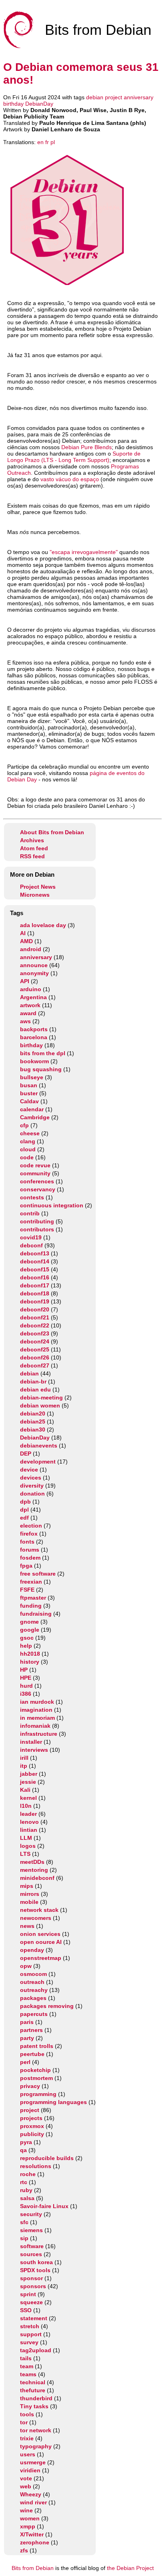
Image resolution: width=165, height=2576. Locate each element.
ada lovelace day (43, 925)
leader (28, 1814)
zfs (24, 2550)
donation (32, 1494)
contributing (37, 1221)
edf (24, 1518)
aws (25, 1021)
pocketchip (35, 2070)
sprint (28, 2294)
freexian (31, 1582)
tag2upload (36, 2350)
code (27, 1157)
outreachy (34, 1990)
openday (32, 1950)
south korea (36, 2262)
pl (53, 142)
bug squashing (41, 1069)
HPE (26, 1678)
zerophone (35, 2542)
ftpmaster (33, 1598)
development (38, 1462)
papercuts (34, 2014)
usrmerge (33, 2462)
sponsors (33, 2286)
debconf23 (35, 1333)
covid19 (31, 1237)
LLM (26, 1838)
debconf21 (35, 1317)
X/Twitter (32, 2534)
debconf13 (35, 1253)
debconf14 (35, 1261)
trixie (27, 2438)
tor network (36, 2430)
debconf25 (35, 1349)
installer (31, 1742)
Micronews (35, 895)
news (27, 1926)
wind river (33, 2502)
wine (26, 2510)
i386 (26, 1694)
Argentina (33, 997)
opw (26, 1966)
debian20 (33, 1413)
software (32, 2246)
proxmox (32, 2126)
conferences (37, 1181)
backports (34, 1029)
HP (24, 1670)
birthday (13, 104)
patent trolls (37, 2046)
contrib (30, 1213)
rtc (24, 2182)
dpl (24, 1510)
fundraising (36, 1614)
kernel (28, 1798)
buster (29, 1093)
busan (29, 1085)
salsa (27, 2198)
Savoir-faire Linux (44, 2206)
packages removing (47, 2006)
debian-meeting (41, 1397)
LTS (25, 1854)
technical (33, 2382)
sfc (24, 2222)
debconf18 (35, 1293)
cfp (24, 1125)
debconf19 (35, 1301)
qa (23, 2150)
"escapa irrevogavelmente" (84, 552)
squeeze (31, 2302)
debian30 (33, 1430)
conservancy (38, 1189)
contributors (37, 1229)
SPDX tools (35, 2270)
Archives (32, 840)
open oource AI (41, 1942)
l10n (26, 1806)
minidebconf (37, 1878)
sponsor (31, 2278)
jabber (29, 1774)
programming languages (53, 2102)
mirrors (30, 1894)
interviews (34, 1750)
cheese (30, 1133)
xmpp (28, 2526)
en (40, 142)
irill (24, 1758)
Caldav (29, 1101)
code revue (35, 1165)
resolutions (36, 2166)
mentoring (34, 1870)
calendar (32, 1109)
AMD (26, 941)
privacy (30, 2086)
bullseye (32, 1077)
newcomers (36, 1918)
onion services (40, 1934)
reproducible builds (47, 2158)
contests (32, 1197)
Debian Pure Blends (87, 447)
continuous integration (52, 1205)
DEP (26, 1454)
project (114, 97)
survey (29, 2342)
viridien (30, 2470)
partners (31, 2030)
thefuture (33, 2390)
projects (31, 2118)
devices (31, 1478)
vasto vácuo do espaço (70, 479)
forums (30, 1550)
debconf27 (35, 1365)
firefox (29, 1534)
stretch (30, 2326)
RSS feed (32, 856)
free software (38, 1574)
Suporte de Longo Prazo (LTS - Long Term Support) (74, 457)
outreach (32, 1982)
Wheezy (31, 2494)
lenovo (29, 1822)
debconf (31, 1245)
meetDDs (32, 1862)
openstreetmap (41, 1958)
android (31, 949)
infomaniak (35, 1726)
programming (38, 2094)
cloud (28, 1149)
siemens (31, 2230)
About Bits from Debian (52, 832)
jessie (28, 1782)
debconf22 (35, 1325)
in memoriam (37, 1718)
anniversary (139, 97)
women (30, 2518)
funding (31, 1606)
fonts (27, 1542)
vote (26, 2478)
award (28, 1013)
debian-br (33, 1381)
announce (34, 965)
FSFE (27, 1590)
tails (26, 2358)
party (27, 2038)
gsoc (27, 1638)
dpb (25, 1502)
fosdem (30, 1558)
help (26, 1646)
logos (28, 1846)
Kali (25, 1790)
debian (95, 97)
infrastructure (39, 1734)
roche (28, 2174)
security (31, 2214)
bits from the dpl (43, 1053)
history (30, 1662)
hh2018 (30, 1654)
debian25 (33, 1422)
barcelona (34, 1037)
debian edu (35, 1389)
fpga (26, 1566)
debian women (40, 1405)
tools (27, 2414)
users (28, 2454)
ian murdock (37, 1702)
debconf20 (35, 1309)
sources (31, 2254)
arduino (31, 989)
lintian (29, 1830)
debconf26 (35, 1357)
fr (47, 142)
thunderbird (36, 2398)
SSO (26, 2310)
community (35, 1173)
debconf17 (35, 1285)
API (25, 981)
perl (25, 2062)
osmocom (33, 1974)
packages (33, 1998)
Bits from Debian (33, 2568)
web (26, 2486)
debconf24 (35, 1341)
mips (27, 1886)
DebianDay (39, 104)
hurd (26, 1686)
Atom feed (34, 848)
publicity (32, 2134)
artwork (30, 1005)
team (27, 2366)
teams (28, 2374)
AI (23, 933)
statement (34, 2318)
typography (36, 2446)
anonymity (34, 973)
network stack (39, 1910)
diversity (32, 1486)
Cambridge (35, 1117)
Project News (38, 887)
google (30, 1630)
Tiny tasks (34, 2406)
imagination (36, 1710)
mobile (29, 1902)
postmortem (36, 2078)
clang (28, 1141)
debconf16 (35, 1277)
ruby (26, 2190)
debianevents (39, 1446)
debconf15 (35, 1269)
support (31, 2334)
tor (24, 2422)
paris (27, 2022)
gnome (29, 1622)
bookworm (34, 1061)
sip (24, 2238)
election (31, 1526)
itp (24, 1766)
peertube (32, 2054)
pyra (26, 2142)
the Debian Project (130, 2568)
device (29, 1470)
